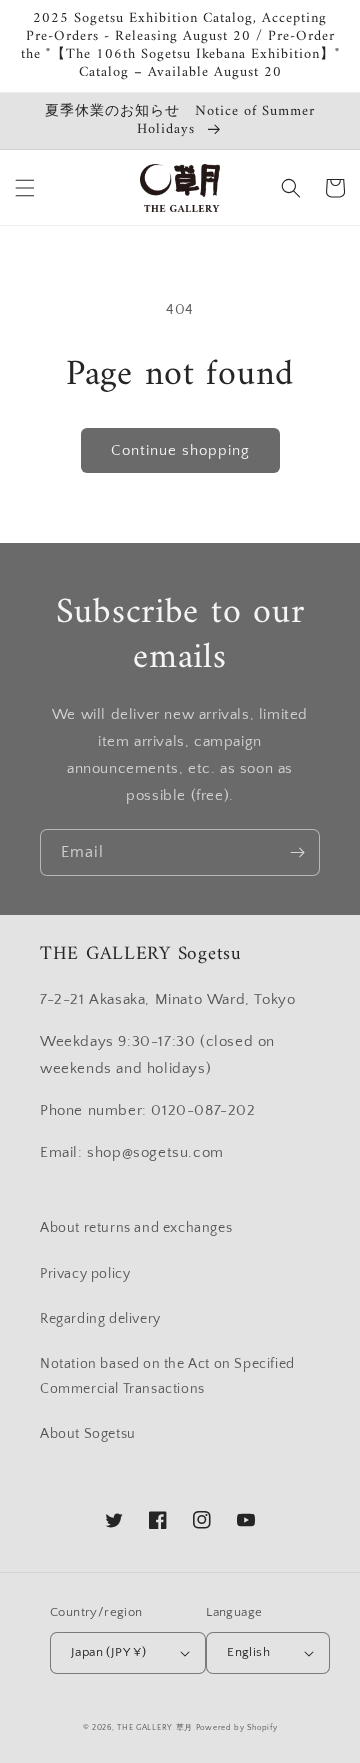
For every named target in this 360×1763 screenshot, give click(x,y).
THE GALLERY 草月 (155, 1727)
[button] (25, 188)
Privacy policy (85, 1274)
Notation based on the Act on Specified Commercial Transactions (167, 1376)
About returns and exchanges (136, 1228)
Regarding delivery (100, 1319)
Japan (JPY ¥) (108, 1652)
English (248, 1652)
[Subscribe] (297, 852)
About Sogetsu (88, 1434)
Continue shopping (180, 450)
